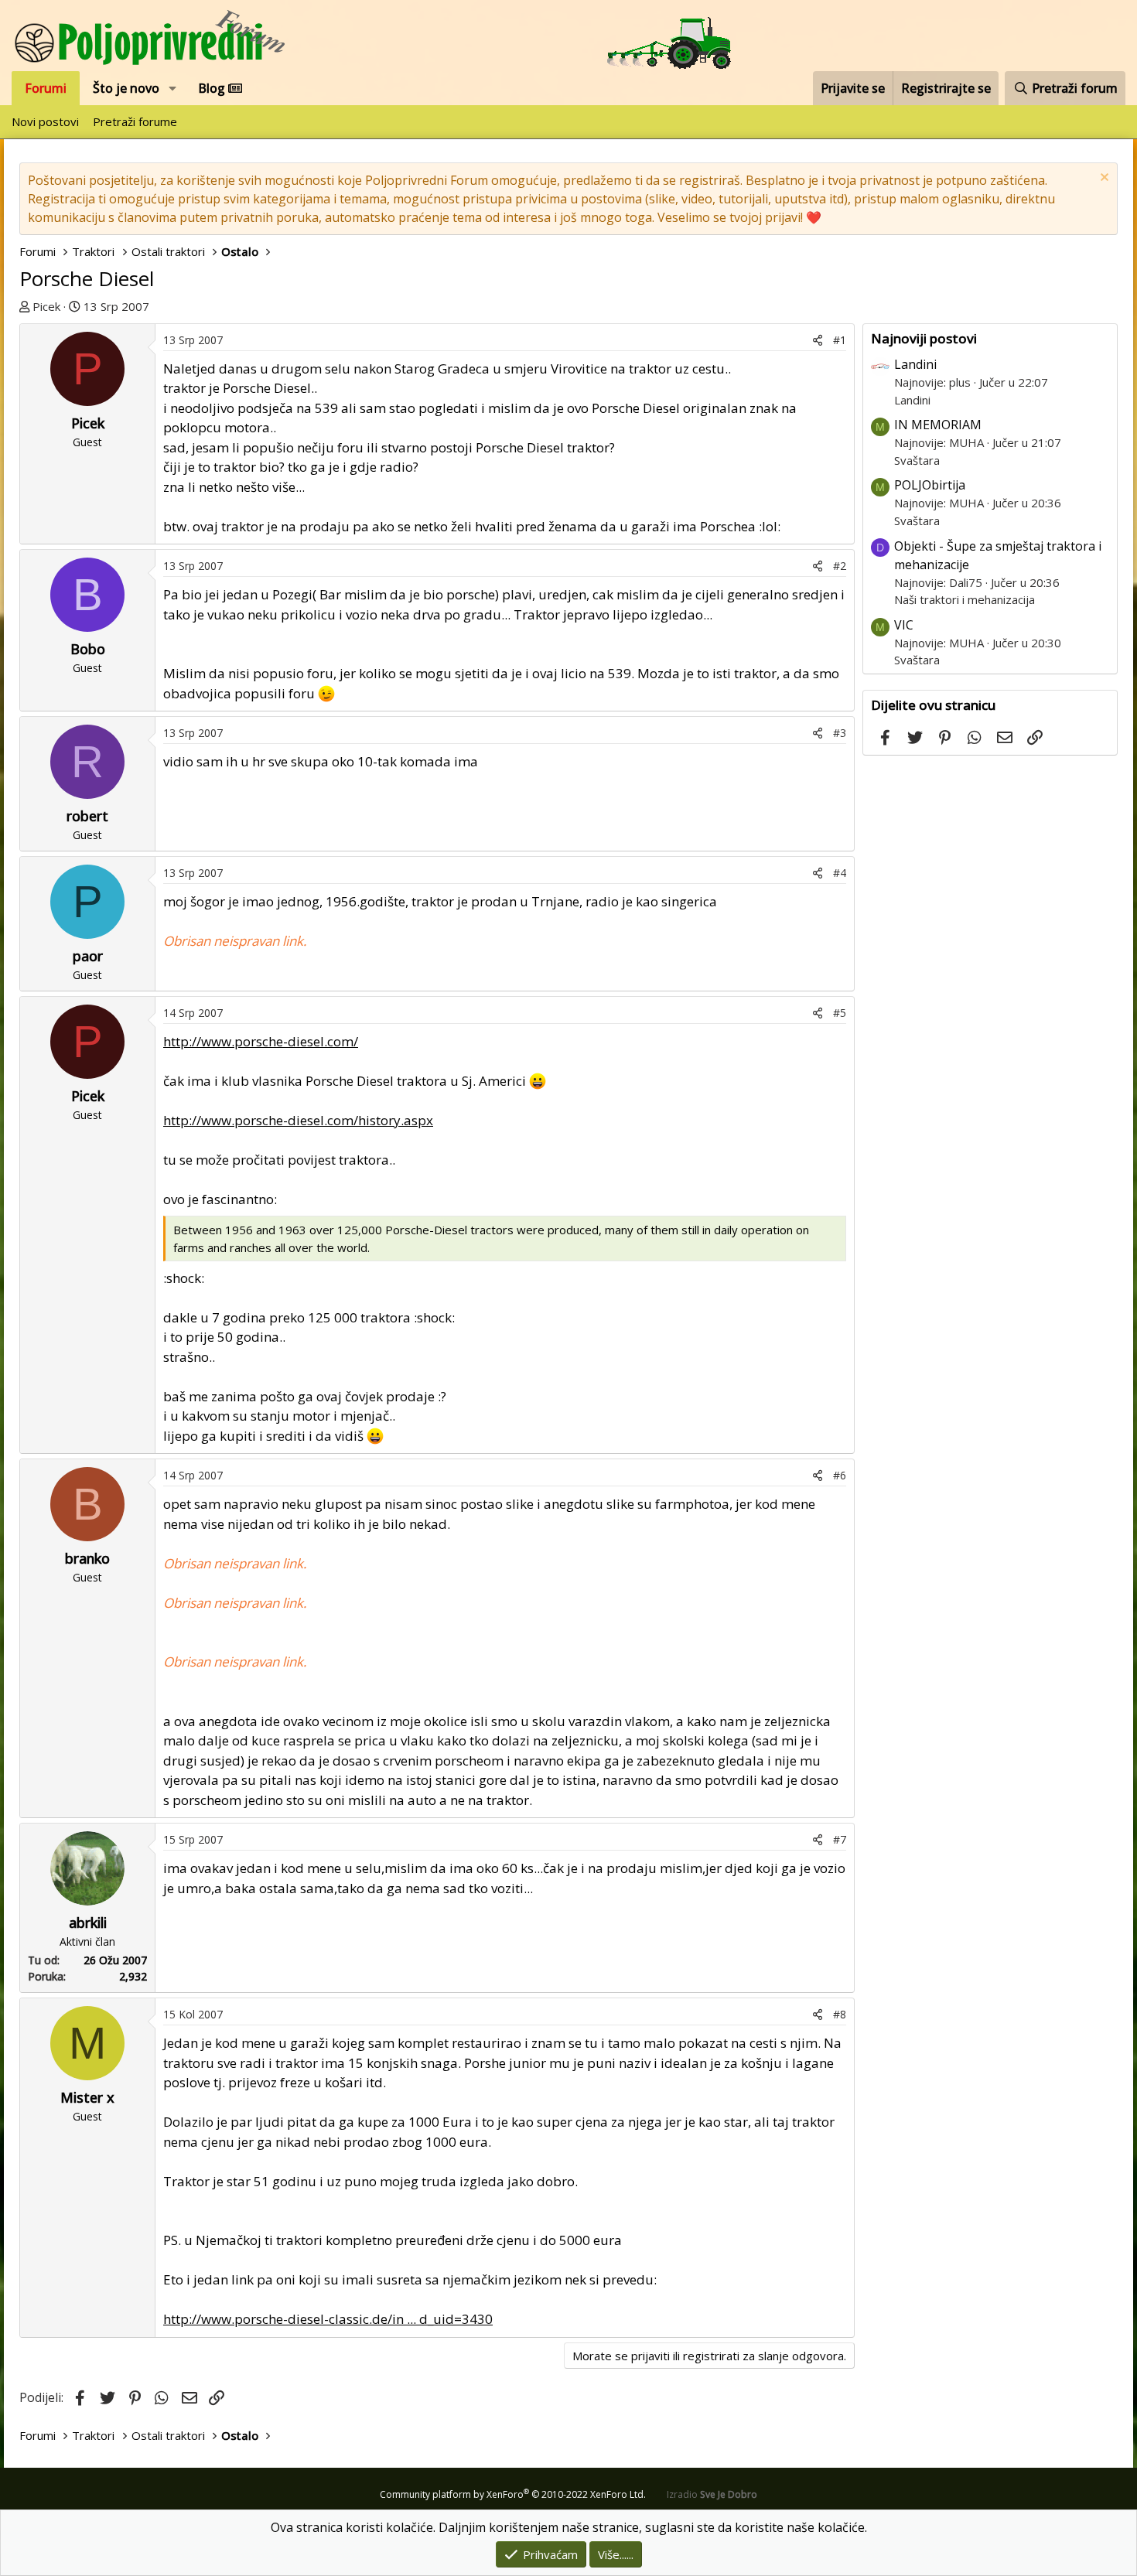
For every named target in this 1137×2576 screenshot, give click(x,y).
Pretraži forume (135, 121)
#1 (840, 340)
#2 (840, 566)
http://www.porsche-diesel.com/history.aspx (298, 1120)
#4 (840, 873)
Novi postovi (45, 121)
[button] (173, 88)
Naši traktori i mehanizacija (965, 599)
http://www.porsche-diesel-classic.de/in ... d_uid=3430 (328, 2319)
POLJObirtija (930, 485)
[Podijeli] (818, 340)
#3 (840, 733)
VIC (904, 625)
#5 (840, 1013)
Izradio (712, 2494)
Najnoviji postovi (924, 338)
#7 (840, 1839)
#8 (840, 2014)
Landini (915, 364)
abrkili (88, 1923)
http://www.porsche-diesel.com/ (261, 1041)
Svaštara (917, 460)
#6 (840, 1475)
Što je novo (126, 88)
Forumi (46, 88)
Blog (213, 88)
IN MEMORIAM (938, 425)
